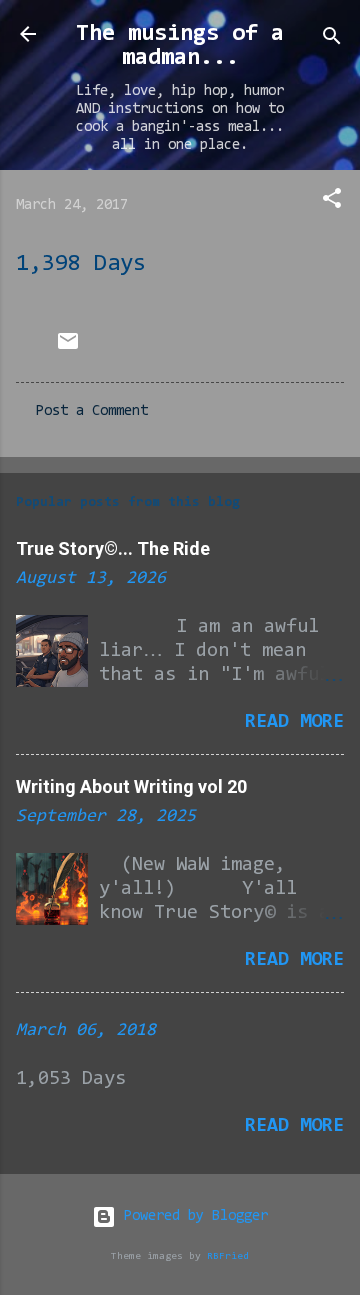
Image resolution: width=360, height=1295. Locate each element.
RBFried (228, 1256)
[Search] (332, 40)
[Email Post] (68, 349)
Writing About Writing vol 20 (131, 786)
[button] (332, 202)
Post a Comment (92, 411)
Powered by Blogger (192, 1216)
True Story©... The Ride (113, 548)
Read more (294, 722)
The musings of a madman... (180, 46)
